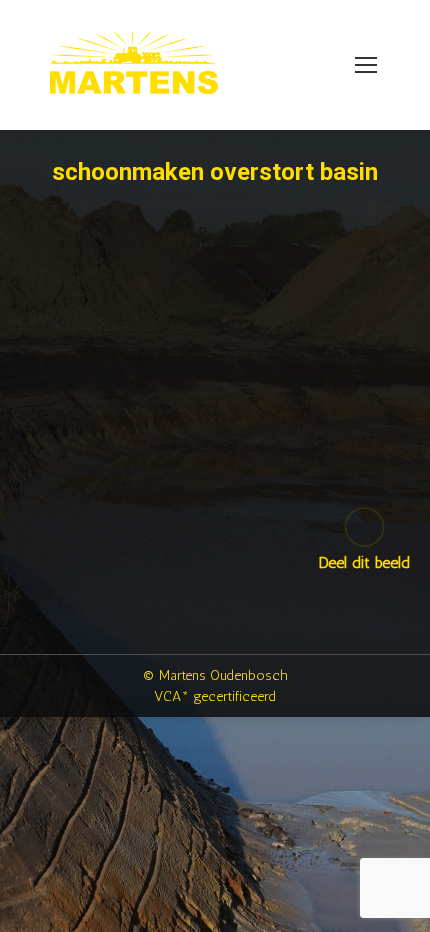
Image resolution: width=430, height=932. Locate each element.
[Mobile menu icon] (366, 65)
